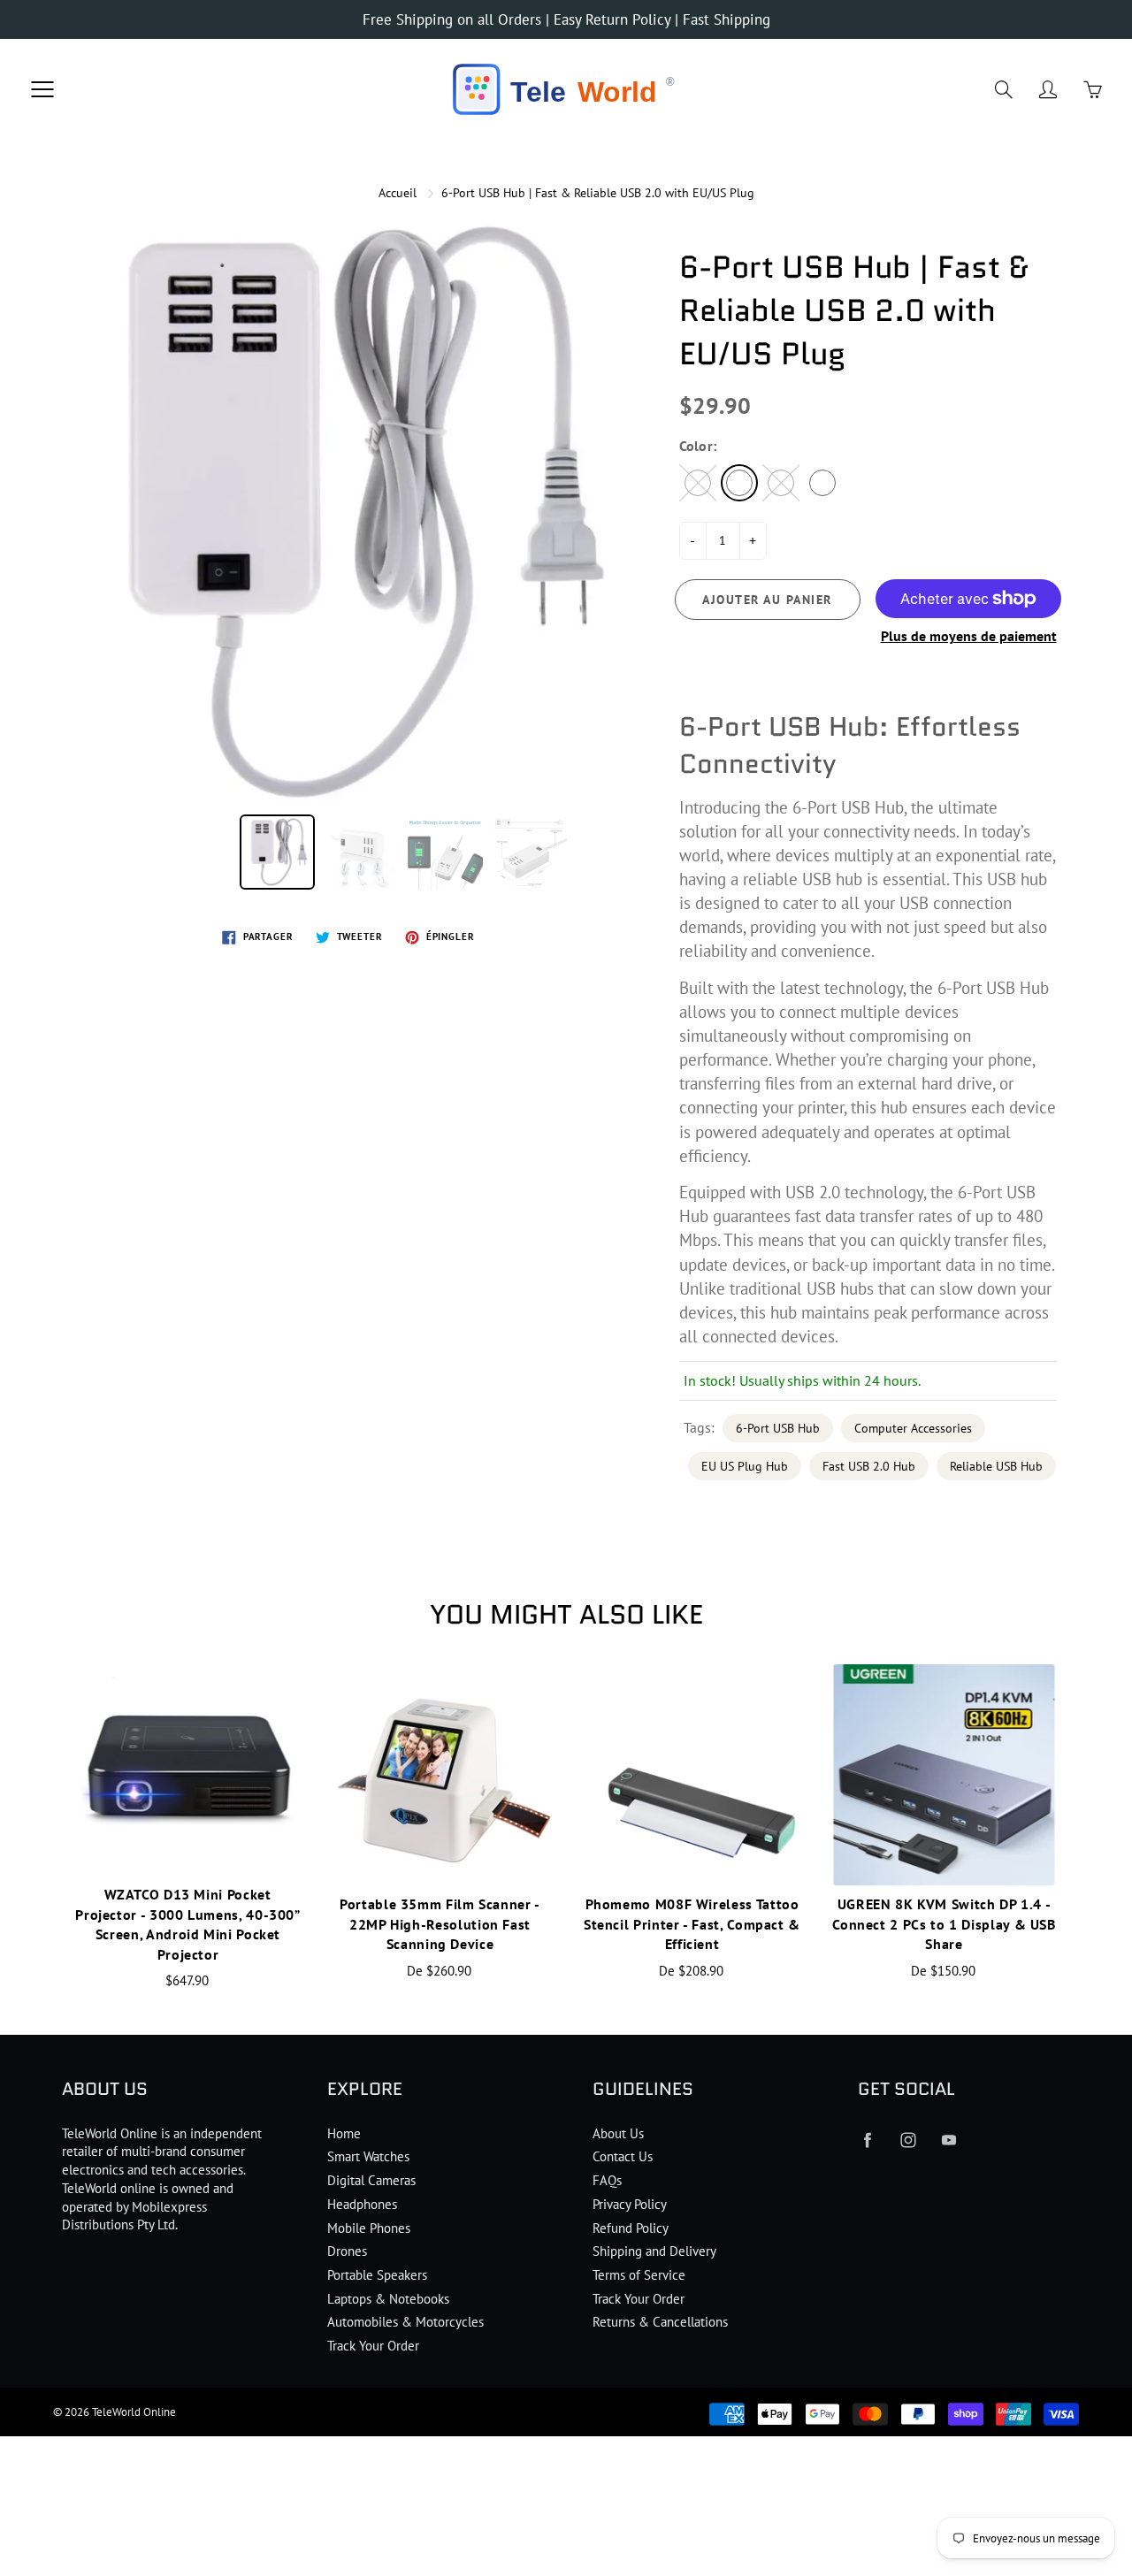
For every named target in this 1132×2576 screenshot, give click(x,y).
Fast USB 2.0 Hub (869, 1466)
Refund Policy (631, 2228)
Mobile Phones (369, 2228)
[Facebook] (867, 2140)
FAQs (607, 2180)
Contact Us (623, 2156)
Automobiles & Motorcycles (405, 2322)
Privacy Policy (630, 2204)
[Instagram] (908, 2140)
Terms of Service (639, 2275)
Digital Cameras (371, 2180)
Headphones (362, 2204)
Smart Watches (368, 2156)
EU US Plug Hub (745, 1466)
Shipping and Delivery (654, 2251)
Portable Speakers (377, 2275)
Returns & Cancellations (660, 2322)
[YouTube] (948, 2140)
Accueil (398, 193)
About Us (618, 2133)
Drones (347, 2251)
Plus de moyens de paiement (969, 636)
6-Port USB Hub (778, 1428)
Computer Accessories (913, 1428)
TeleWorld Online (134, 2412)
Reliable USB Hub (996, 1466)
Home (344, 2133)
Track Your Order (373, 2346)
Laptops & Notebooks (388, 2299)
